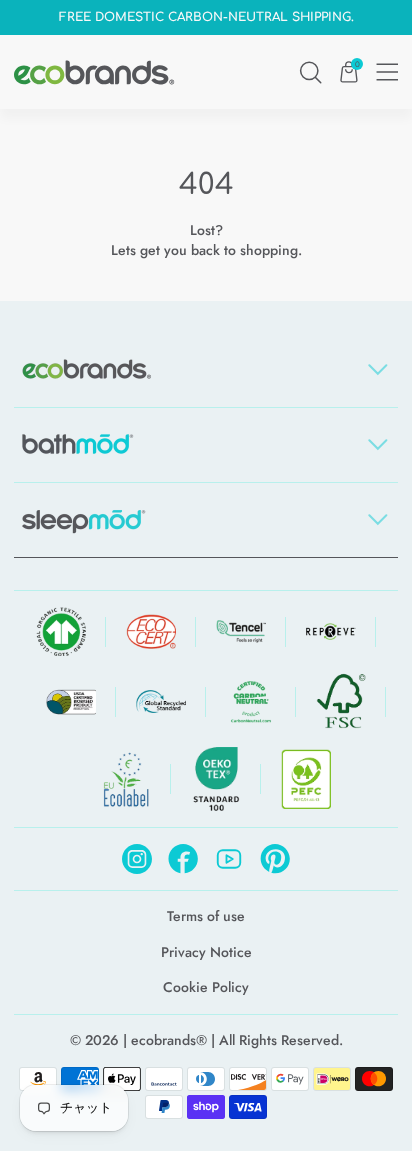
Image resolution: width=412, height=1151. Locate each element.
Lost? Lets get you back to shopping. (206, 240)
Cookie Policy (206, 987)
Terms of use (206, 916)
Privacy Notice (206, 952)
